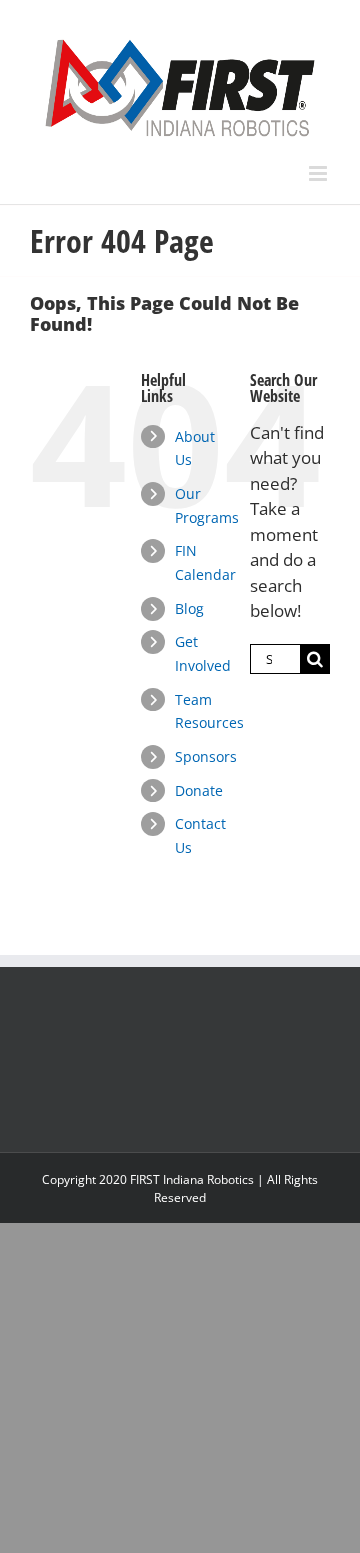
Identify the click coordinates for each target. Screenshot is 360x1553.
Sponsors (206, 756)
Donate (199, 790)
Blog (189, 608)
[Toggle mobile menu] (319, 173)
